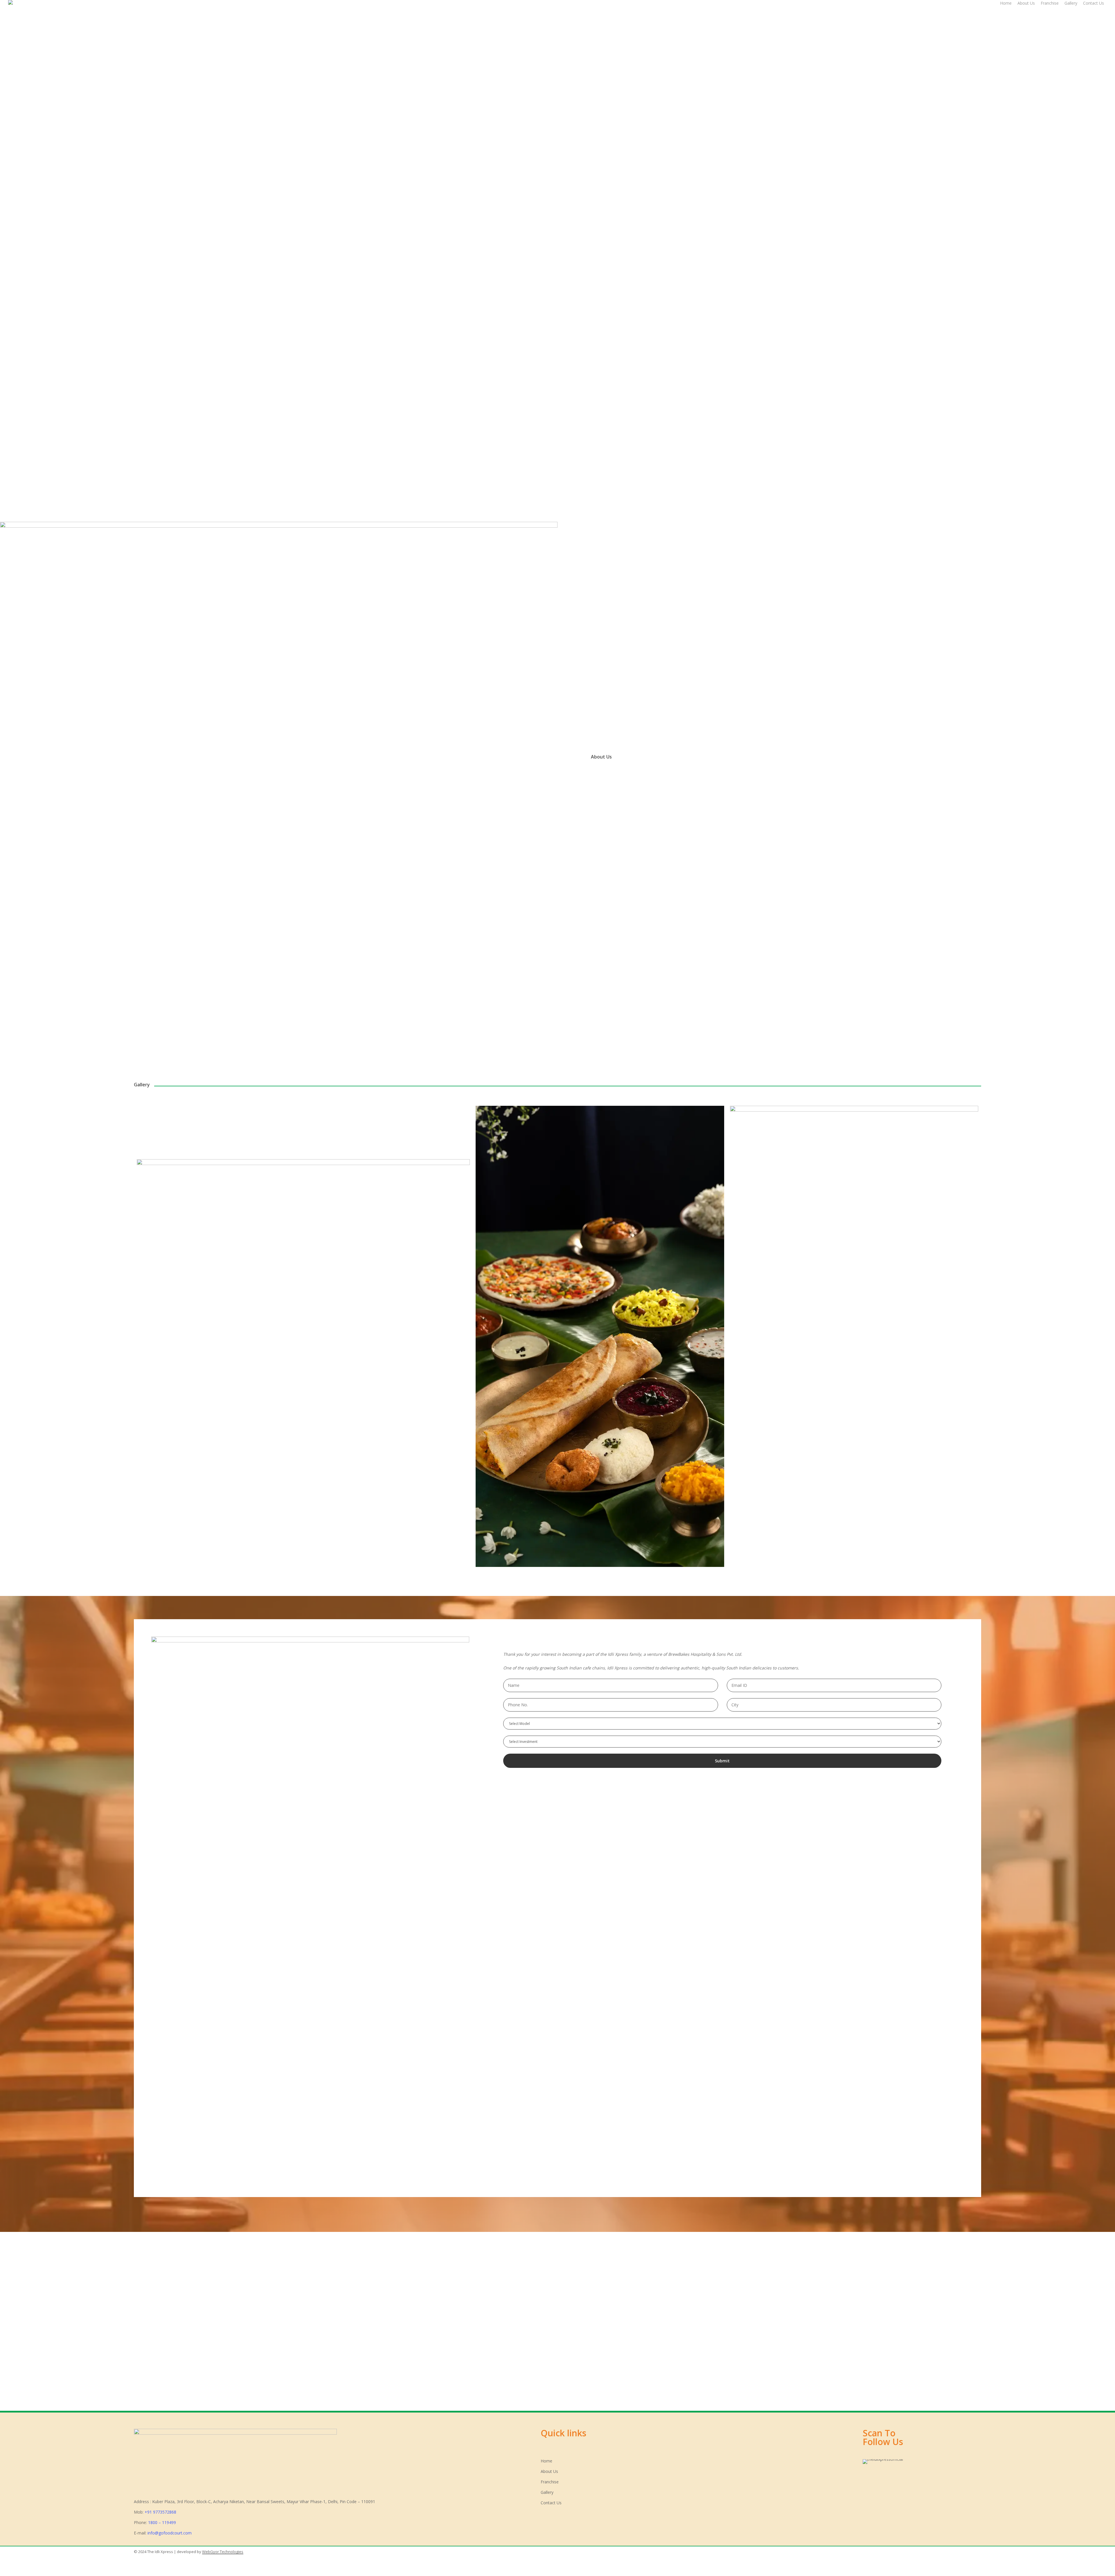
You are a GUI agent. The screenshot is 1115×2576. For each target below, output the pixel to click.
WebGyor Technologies (223, 2552)
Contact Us (551, 2503)
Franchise (550, 2482)
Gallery (547, 2492)
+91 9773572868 (160, 2512)
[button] (183, 478)
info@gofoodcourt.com (170, 2533)
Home (546, 2461)
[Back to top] (557, 2572)
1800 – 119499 (162, 2522)
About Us (549, 2471)
